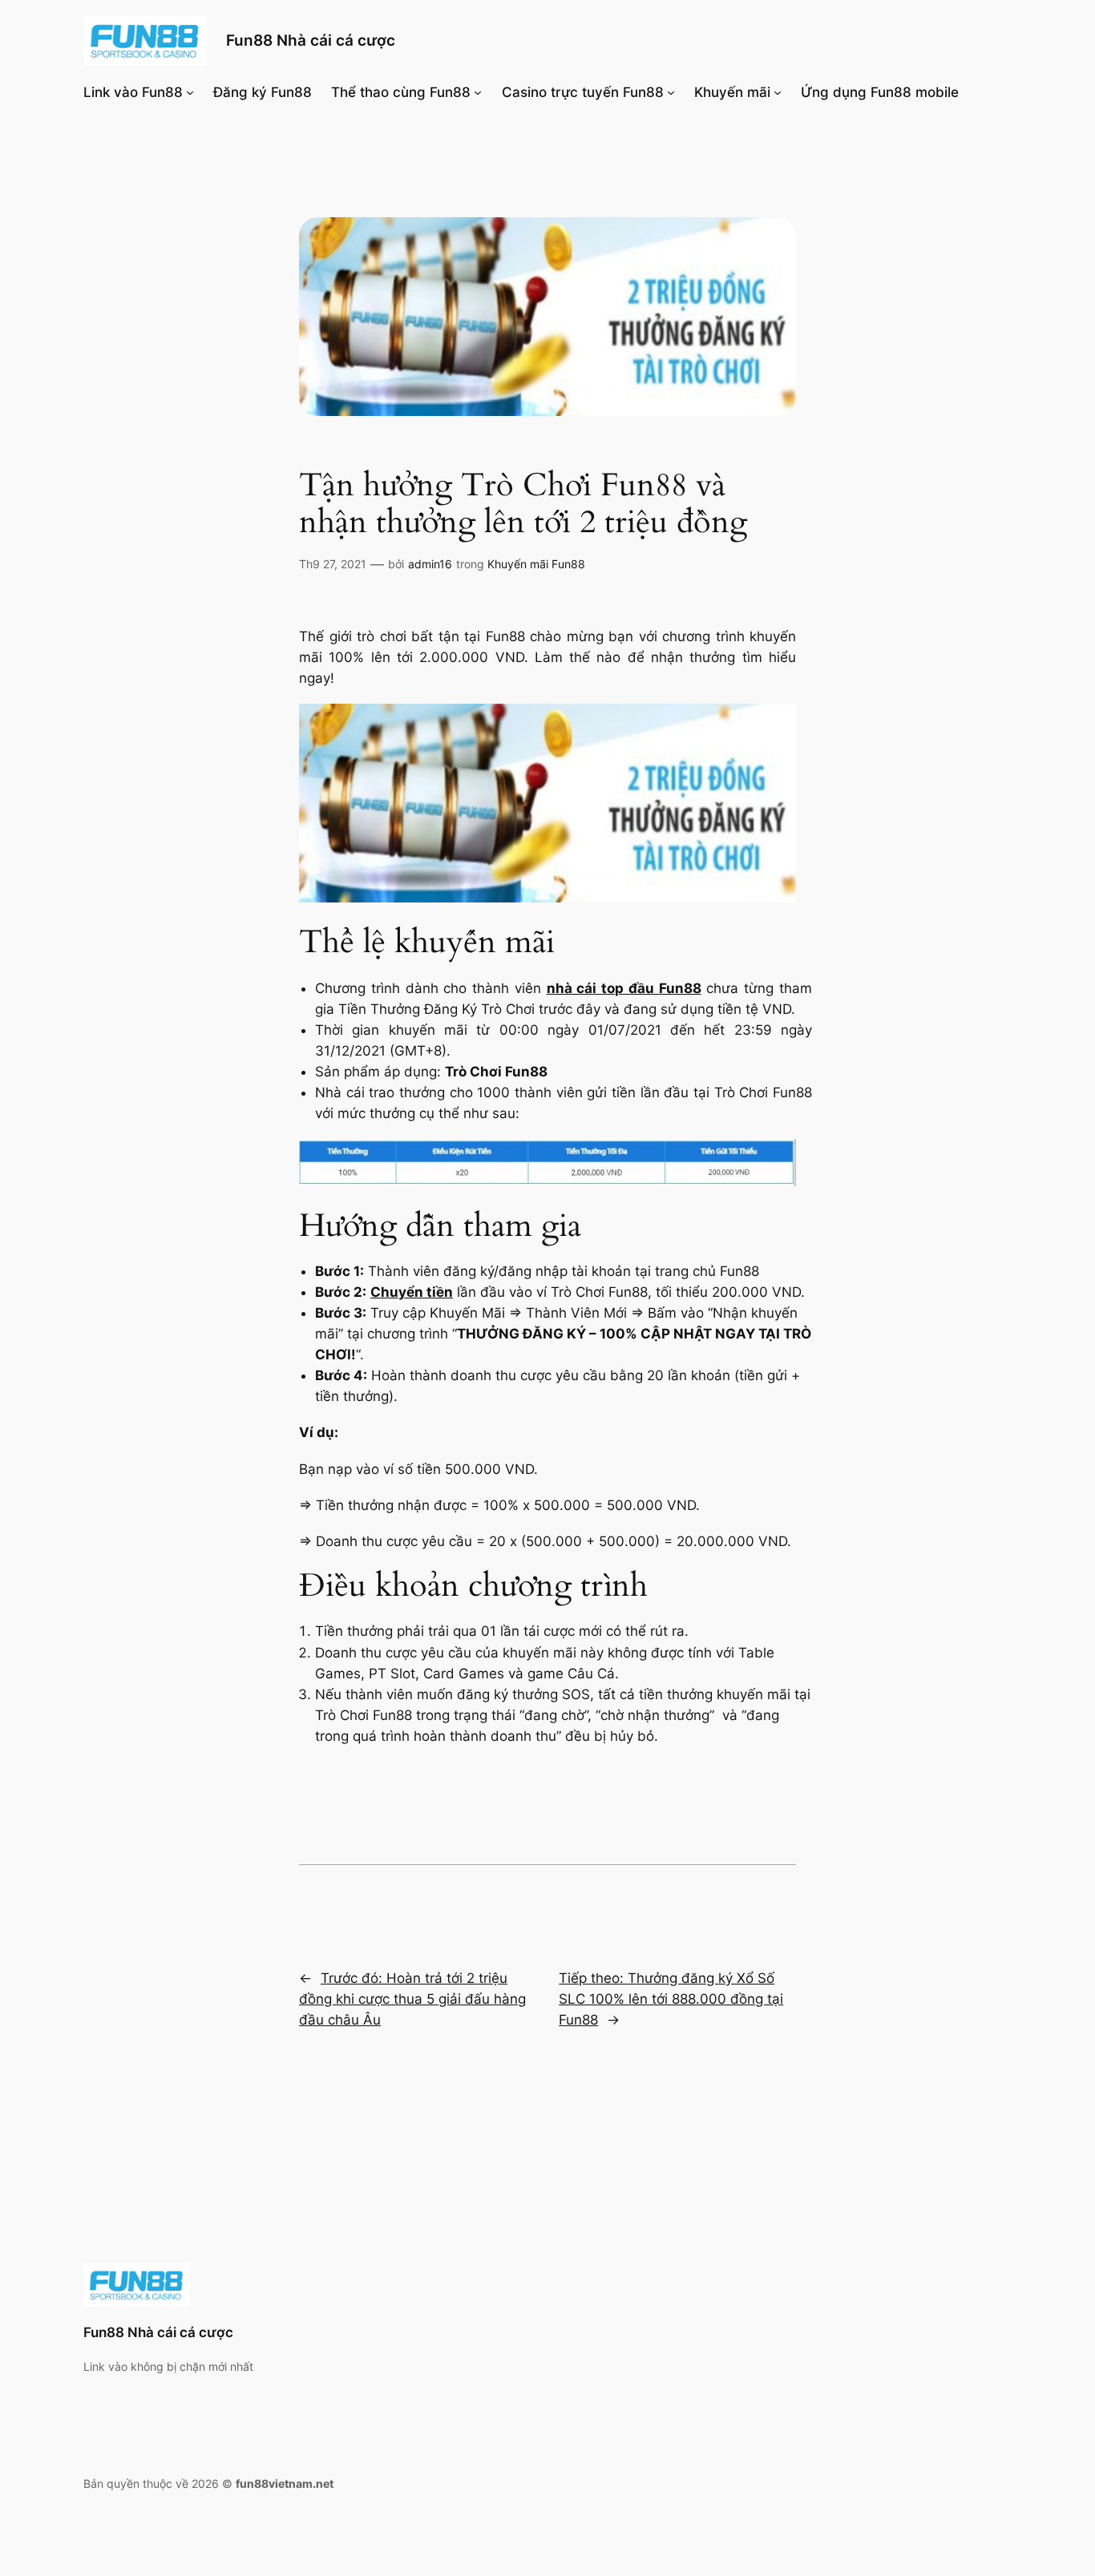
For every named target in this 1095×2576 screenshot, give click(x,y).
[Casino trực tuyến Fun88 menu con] (671, 92)
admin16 (430, 564)
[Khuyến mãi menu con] (778, 92)
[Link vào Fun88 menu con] (190, 92)
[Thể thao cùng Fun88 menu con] (478, 92)
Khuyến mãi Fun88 (536, 564)
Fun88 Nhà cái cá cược (311, 40)
